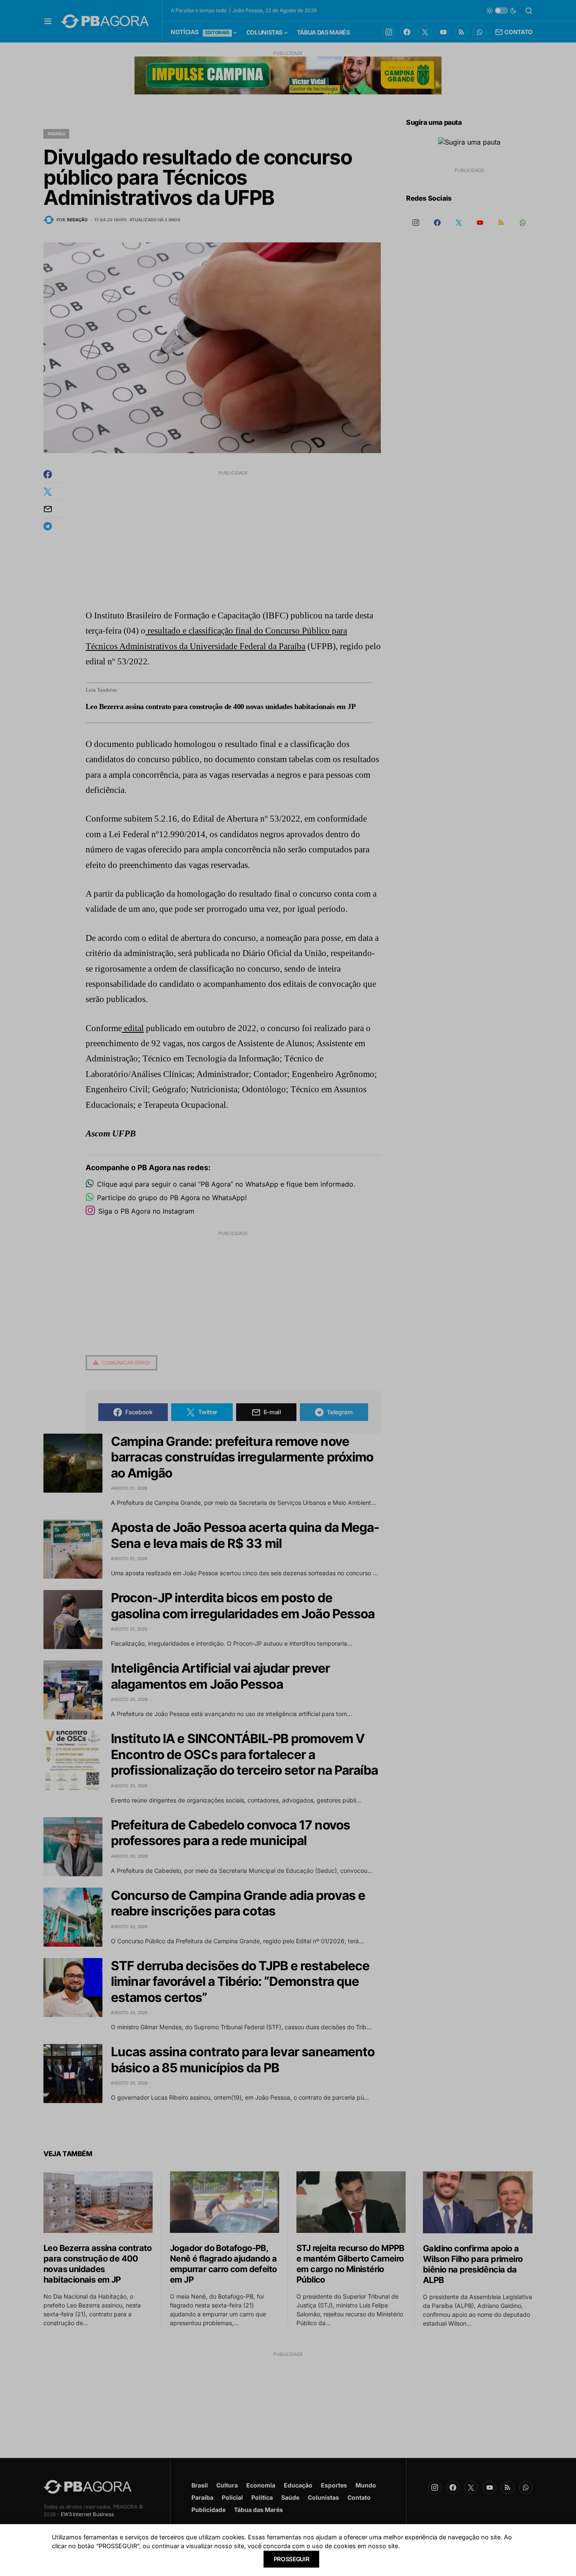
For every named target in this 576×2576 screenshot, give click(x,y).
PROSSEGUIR (292, 2559)
